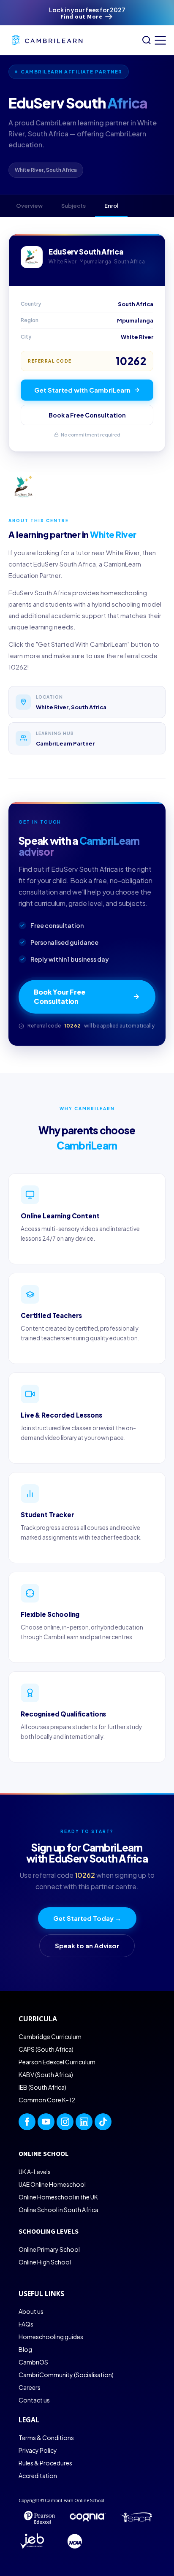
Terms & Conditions (46, 2438)
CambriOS (33, 2362)
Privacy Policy (38, 2450)
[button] (158, 40)
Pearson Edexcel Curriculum (57, 2062)
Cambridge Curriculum (50, 2036)
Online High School (45, 2262)
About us (31, 2311)
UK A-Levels (35, 2172)
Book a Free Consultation (87, 415)
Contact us (34, 2400)
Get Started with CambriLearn (82, 390)
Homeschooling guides (51, 2337)
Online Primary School (49, 2249)
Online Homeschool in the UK (58, 2197)
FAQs (26, 2324)
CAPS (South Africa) (46, 2049)
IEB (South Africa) (42, 2087)
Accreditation (38, 2476)
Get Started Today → (87, 1918)
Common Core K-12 (47, 2100)
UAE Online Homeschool (52, 2184)
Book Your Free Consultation (60, 997)
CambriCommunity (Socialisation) (66, 2375)
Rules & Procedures (45, 2463)
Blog (25, 2349)
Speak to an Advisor (87, 1946)
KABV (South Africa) (46, 2074)
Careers (30, 2387)
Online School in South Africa (58, 2210)
